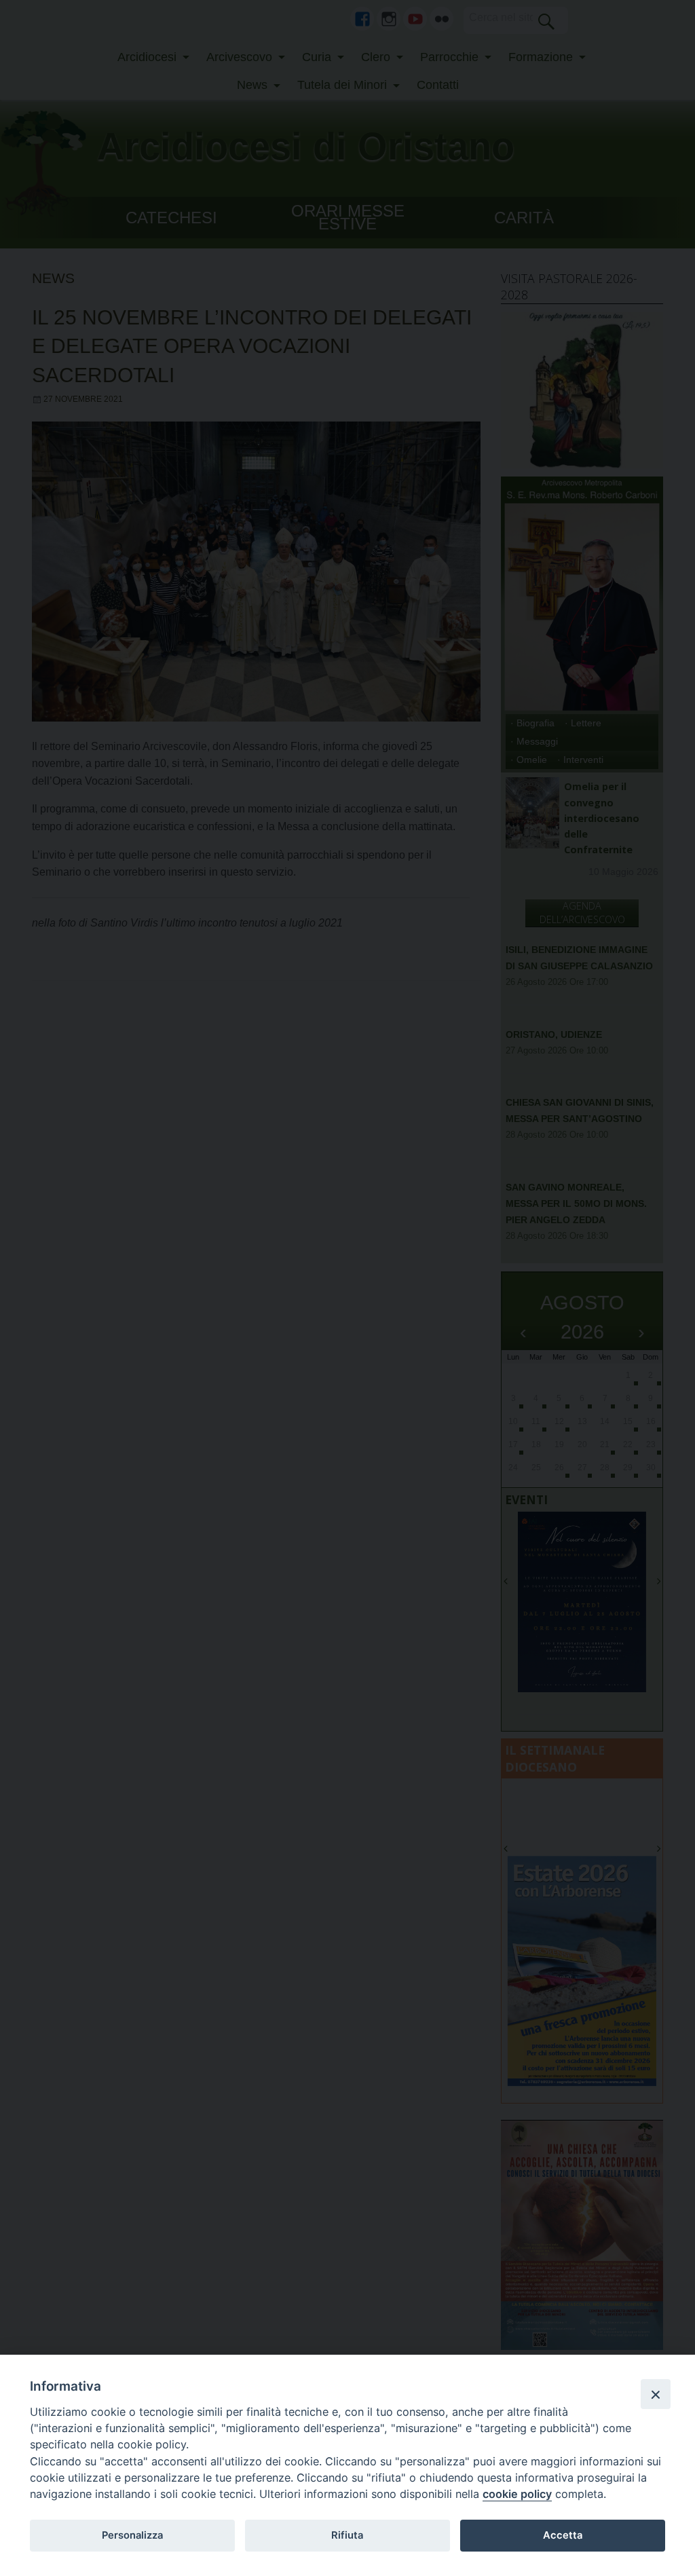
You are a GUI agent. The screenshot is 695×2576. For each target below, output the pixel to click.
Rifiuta (347, 2535)
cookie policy (517, 2494)
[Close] (656, 2394)
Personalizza (132, 2535)
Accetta (563, 2535)
